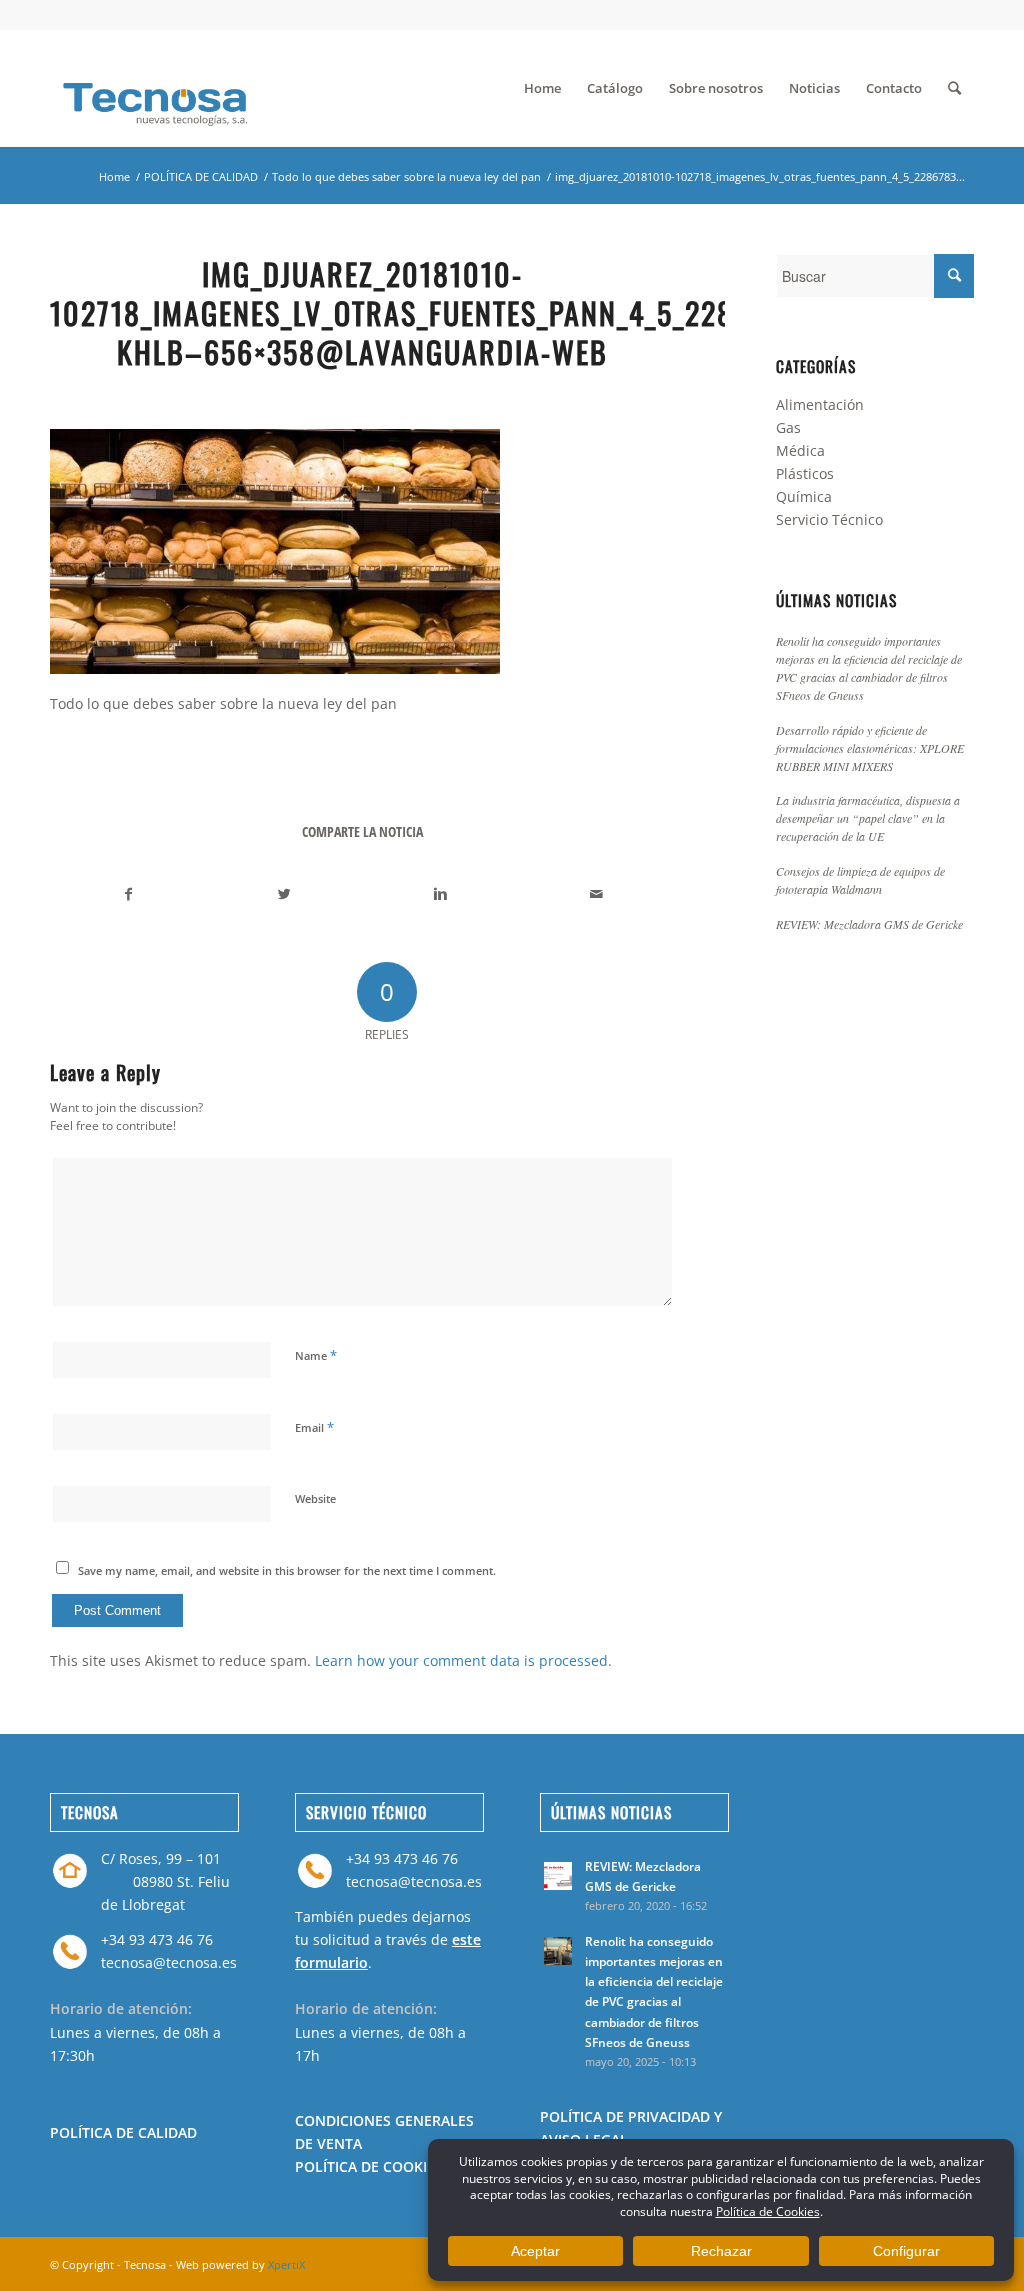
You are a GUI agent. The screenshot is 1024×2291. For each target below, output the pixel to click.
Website (315, 1498)
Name (316, 1355)
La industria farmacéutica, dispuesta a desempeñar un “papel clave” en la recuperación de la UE (868, 818)
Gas (788, 427)
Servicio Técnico (829, 519)
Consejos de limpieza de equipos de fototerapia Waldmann (860, 880)
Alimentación (820, 404)
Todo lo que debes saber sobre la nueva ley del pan (406, 176)
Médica (800, 450)
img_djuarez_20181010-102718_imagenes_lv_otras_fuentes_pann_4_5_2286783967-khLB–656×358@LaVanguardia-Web (453, 312)
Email (314, 1427)
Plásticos (805, 473)
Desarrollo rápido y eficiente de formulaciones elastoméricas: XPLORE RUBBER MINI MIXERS (870, 748)
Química (804, 496)
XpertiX (286, 2264)
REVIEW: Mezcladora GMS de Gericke (869, 924)
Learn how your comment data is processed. (463, 1660)
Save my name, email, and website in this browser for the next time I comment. (287, 1570)
